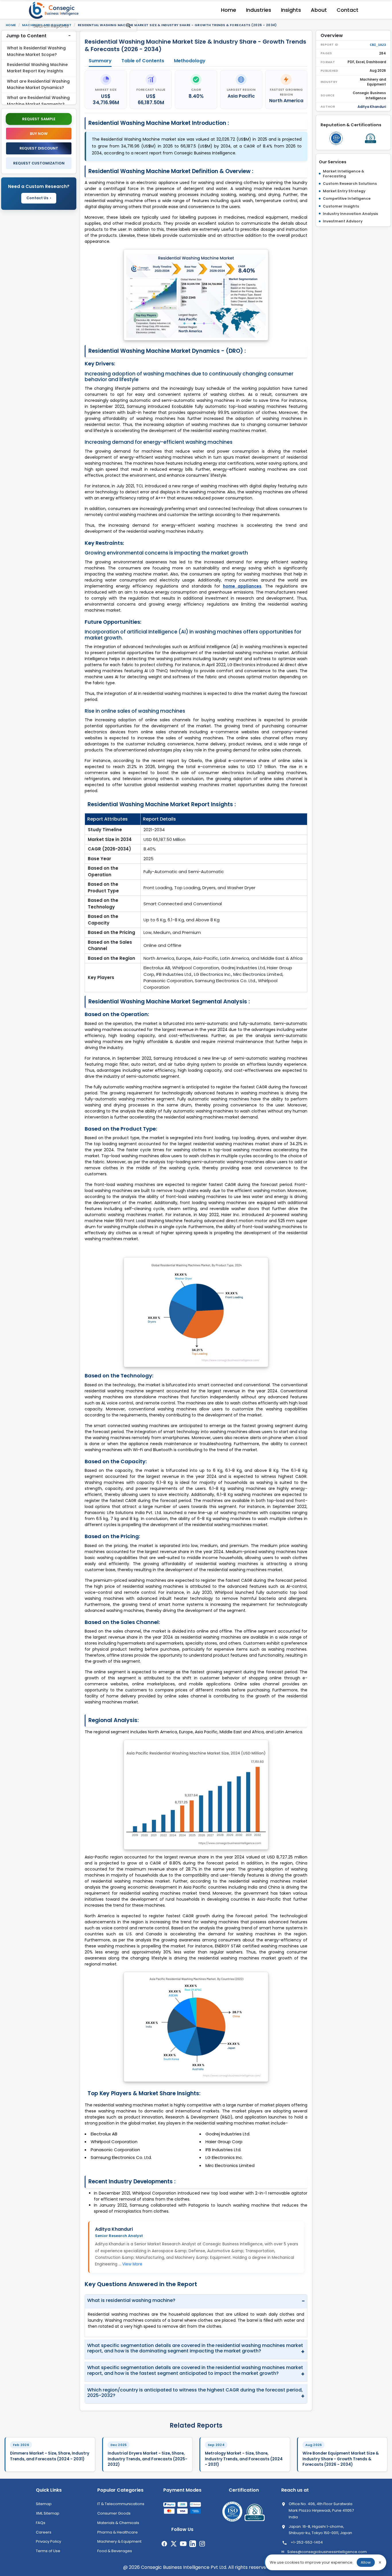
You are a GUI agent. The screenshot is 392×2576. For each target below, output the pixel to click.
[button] (39, 36)
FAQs (41, 2523)
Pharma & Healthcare (118, 2532)
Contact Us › (39, 198)
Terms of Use (48, 2551)
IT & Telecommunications (121, 2504)
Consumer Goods (114, 2513)
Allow (366, 2562)
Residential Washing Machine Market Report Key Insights (37, 68)
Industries (259, 10)
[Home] (55, 10)
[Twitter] (174, 2544)
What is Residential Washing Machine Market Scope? (36, 51)
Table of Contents (143, 61)
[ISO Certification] (336, 138)
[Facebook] (164, 2544)
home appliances (242, 586)
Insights (291, 10)
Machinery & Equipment (119, 2541)
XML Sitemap (48, 2513)
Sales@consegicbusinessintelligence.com (327, 2552)
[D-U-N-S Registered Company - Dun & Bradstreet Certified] (370, 138)
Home (229, 10)
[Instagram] (202, 2544)
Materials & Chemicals (118, 2523)
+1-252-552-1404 (307, 2542)
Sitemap (44, 2504)
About (319, 10)
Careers (44, 2532)
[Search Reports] (128, 28)
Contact (348, 10)
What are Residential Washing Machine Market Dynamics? (38, 84)
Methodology (190, 61)
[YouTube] (183, 2544)
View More (132, 2264)
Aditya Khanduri (114, 2229)
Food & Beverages (115, 2551)
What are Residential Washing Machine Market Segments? (38, 101)
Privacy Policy (48, 2541)
